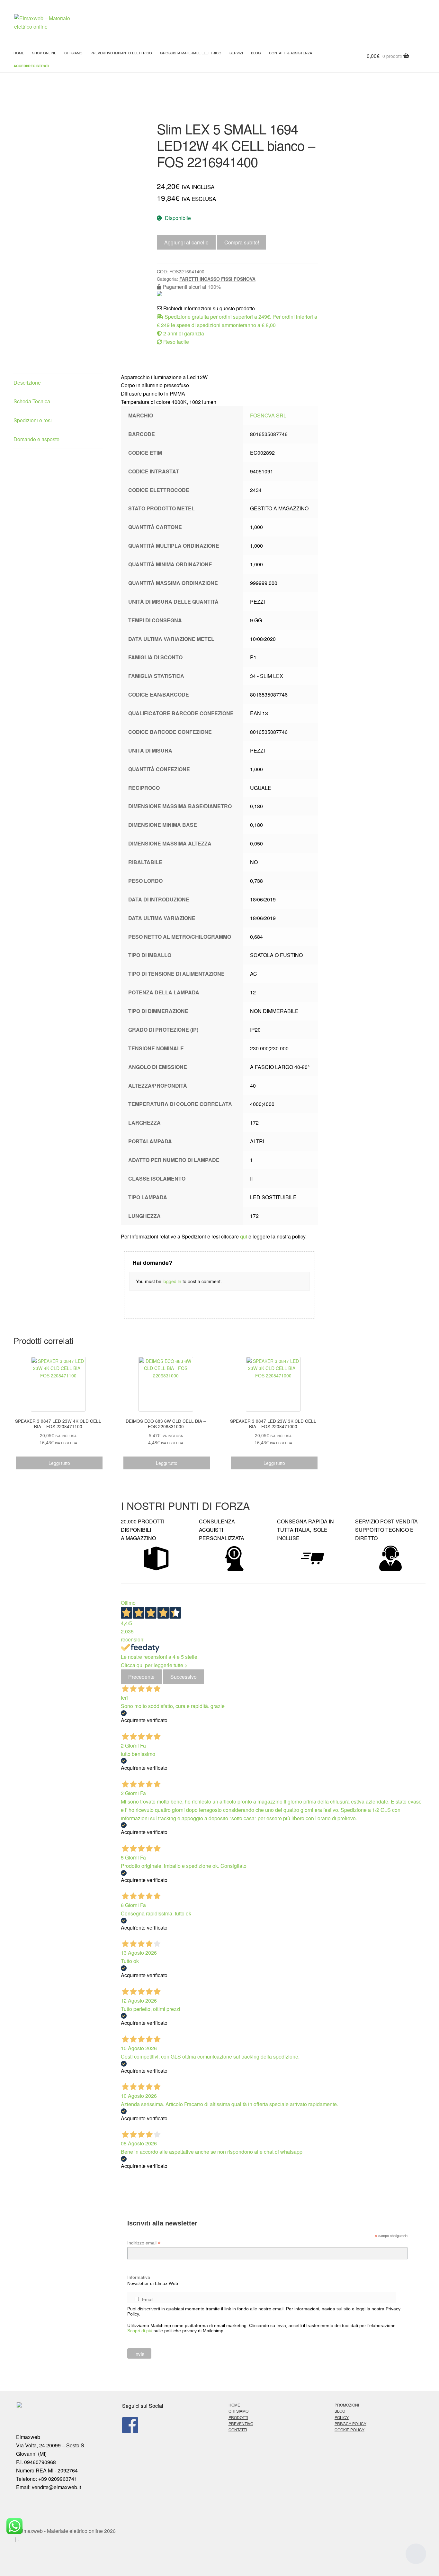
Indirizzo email (144, 2243)
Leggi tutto (59, 1463)
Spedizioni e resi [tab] (33, 420)
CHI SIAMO (238, 2411)
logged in (172, 1281)
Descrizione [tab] (27, 383)
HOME (234, 2405)
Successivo (184, 1677)
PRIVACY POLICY (350, 2423)
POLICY (342, 2417)
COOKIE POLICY (349, 2430)
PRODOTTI (238, 2417)
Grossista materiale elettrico (191, 53)
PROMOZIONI (347, 2405)
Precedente (141, 1677)
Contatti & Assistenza (291, 53)
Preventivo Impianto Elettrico (121, 53)
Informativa (139, 2277)
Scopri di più (140, 2331)
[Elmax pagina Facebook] (166, 2425)
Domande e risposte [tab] (36, 439)
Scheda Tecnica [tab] (32, 401)
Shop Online (44, 53)
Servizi (236, 53)
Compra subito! (242, 242)
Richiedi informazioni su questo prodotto (208, 308)
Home (19, 53)
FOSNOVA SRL (268, 415)
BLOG (256, 53)
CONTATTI (238, 2430)
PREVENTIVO (241, 2423)
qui (244, 1236)
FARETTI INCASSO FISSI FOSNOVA (217, 279)
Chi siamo (73, 53)
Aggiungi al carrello (186, 242)
